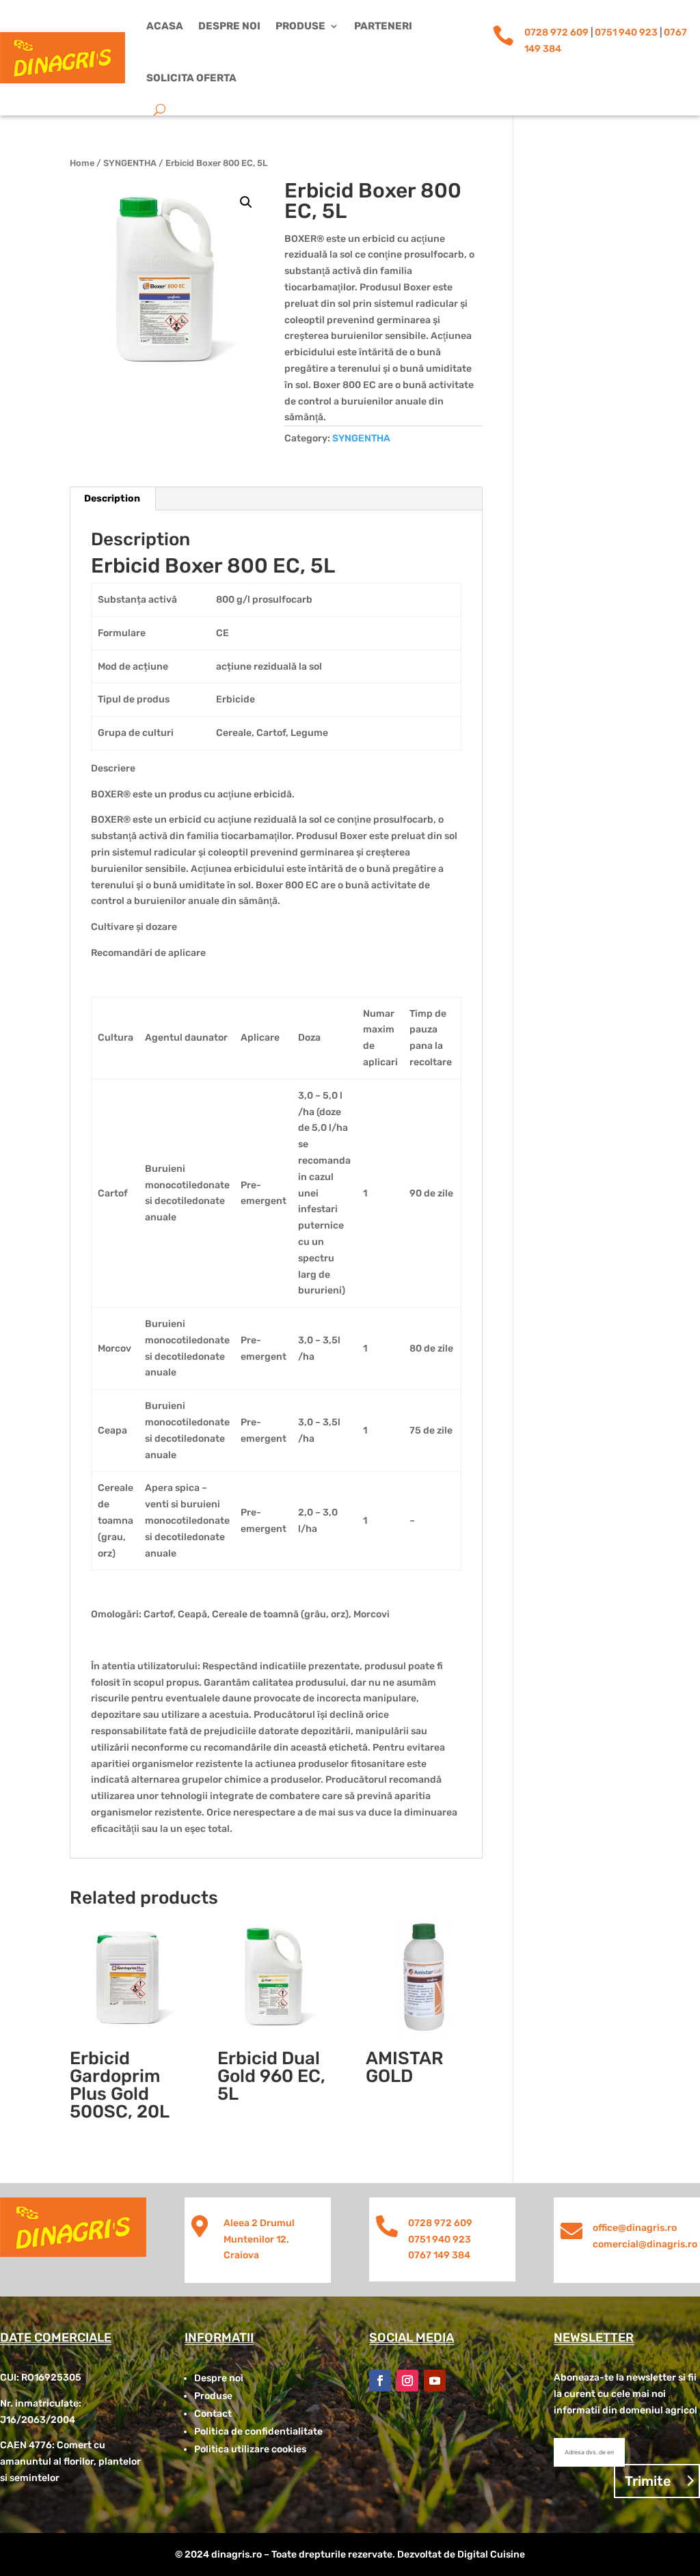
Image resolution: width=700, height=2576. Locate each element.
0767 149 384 (439, 2255)
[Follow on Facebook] (380, 2381)
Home (82, 163)
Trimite (648, 2481)
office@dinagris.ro (635, 2228)
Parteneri (383, 26)
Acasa (165, 26)
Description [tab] (112, 498)
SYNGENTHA (130, 163)
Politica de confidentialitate (258, 2431)
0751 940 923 (626, 32)
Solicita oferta (191, 78)
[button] (246, 202)
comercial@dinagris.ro (645, 2244)
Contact (213, 2414)
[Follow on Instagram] (407, 2381)
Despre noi (229, 26)
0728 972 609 (556, 32)
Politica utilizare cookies (250, 2449)
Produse (300, 26)
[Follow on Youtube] (435, 2381)
